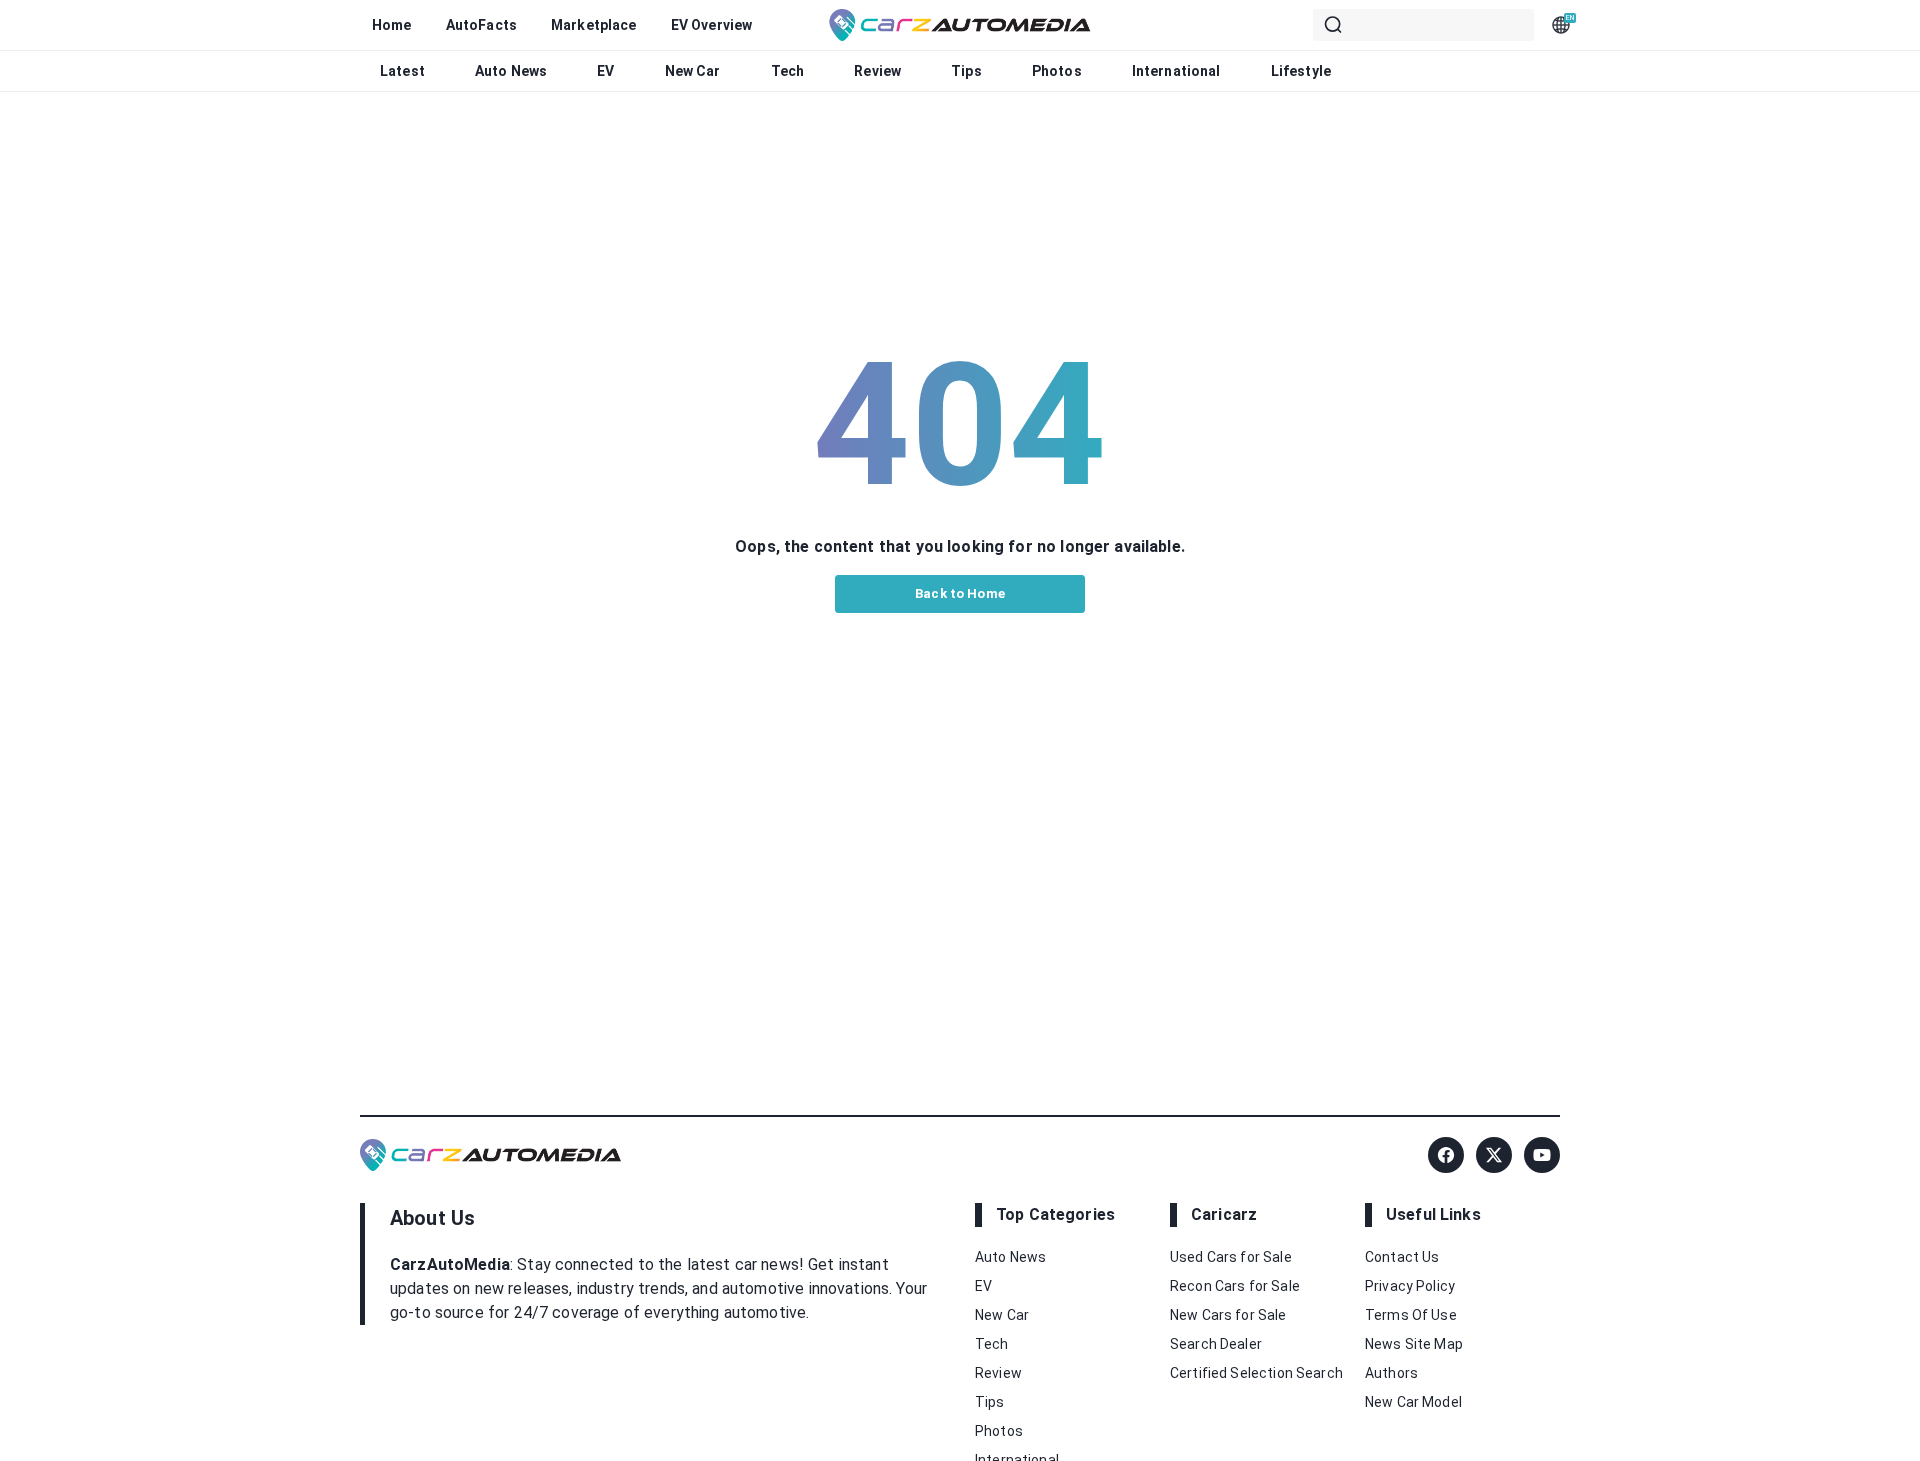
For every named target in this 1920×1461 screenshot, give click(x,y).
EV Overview (712, 25)
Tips (966, 71)
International (1176, 71)
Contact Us (1402, 1257)
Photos (1057, 71)
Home (392, 25)
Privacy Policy (1410, 1286)
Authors (1391, 1373)
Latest (402, 71)
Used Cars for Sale (1231, 1257)
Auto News (511, 71)
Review (877, 71)
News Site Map (1414, 1344)
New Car (693, 71)
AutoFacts (481, 25)
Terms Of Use (1411, 1315)
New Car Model (1413, 1402)
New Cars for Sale (1228, 1315)
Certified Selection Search (1256, 1373)
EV (605, 71)
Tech (788, 71)
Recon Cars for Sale (1235, 1286)
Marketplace (594, 25)
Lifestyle (1301, 71)
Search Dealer (1216, 1344)
